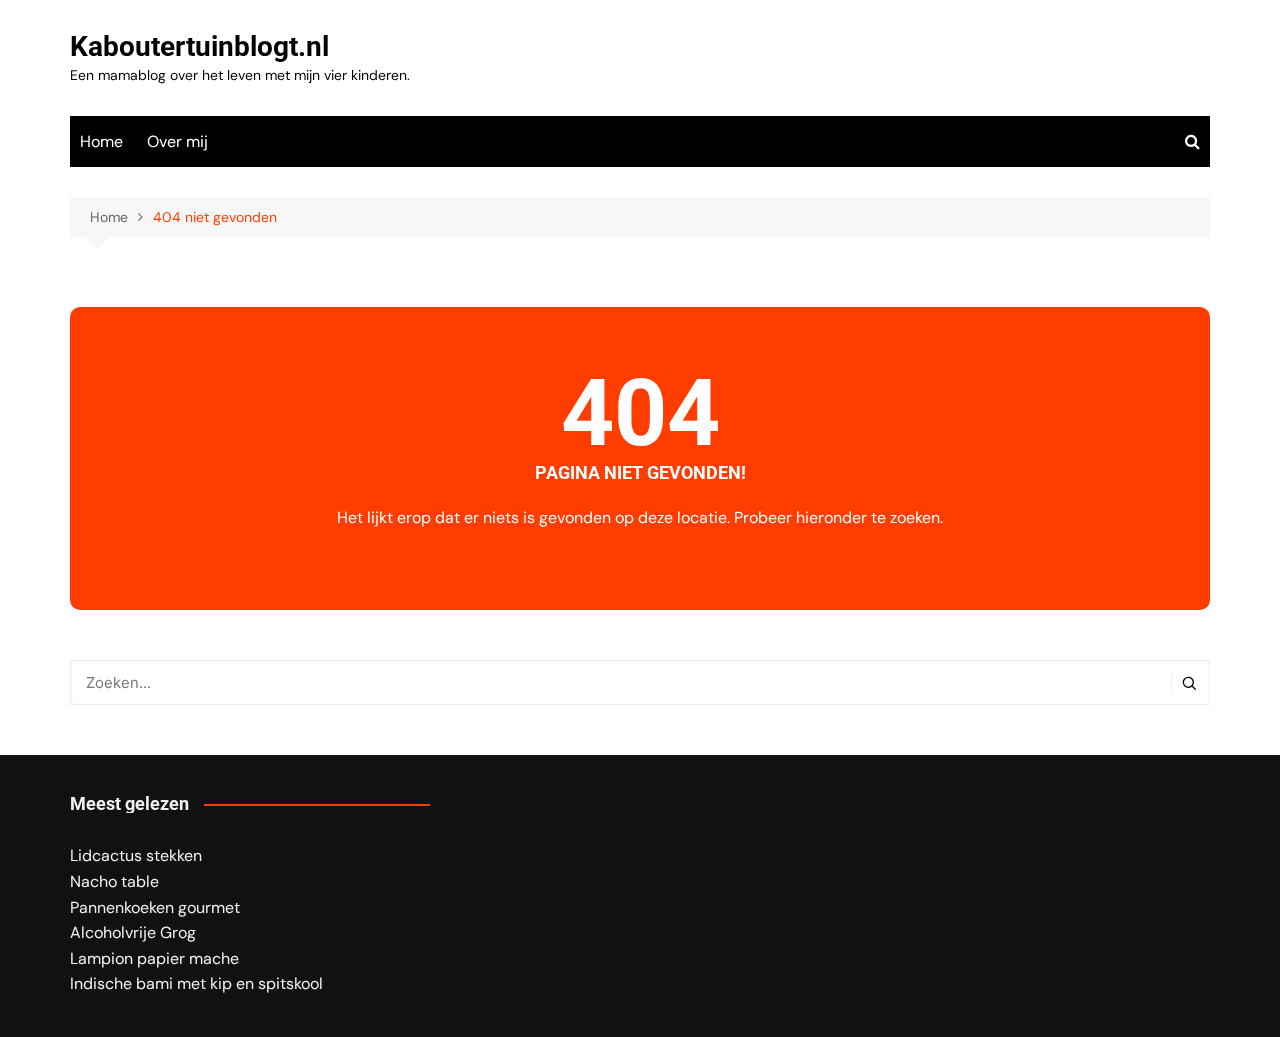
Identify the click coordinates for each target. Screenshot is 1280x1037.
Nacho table (114, 881)
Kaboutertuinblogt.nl (199, 46)
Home (101, 141)
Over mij (177, 141)
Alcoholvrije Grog (133, 932)
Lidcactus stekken (136, 855)
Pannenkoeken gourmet (155, 907)
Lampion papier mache (154, 958)
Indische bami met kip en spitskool (196, 983)
